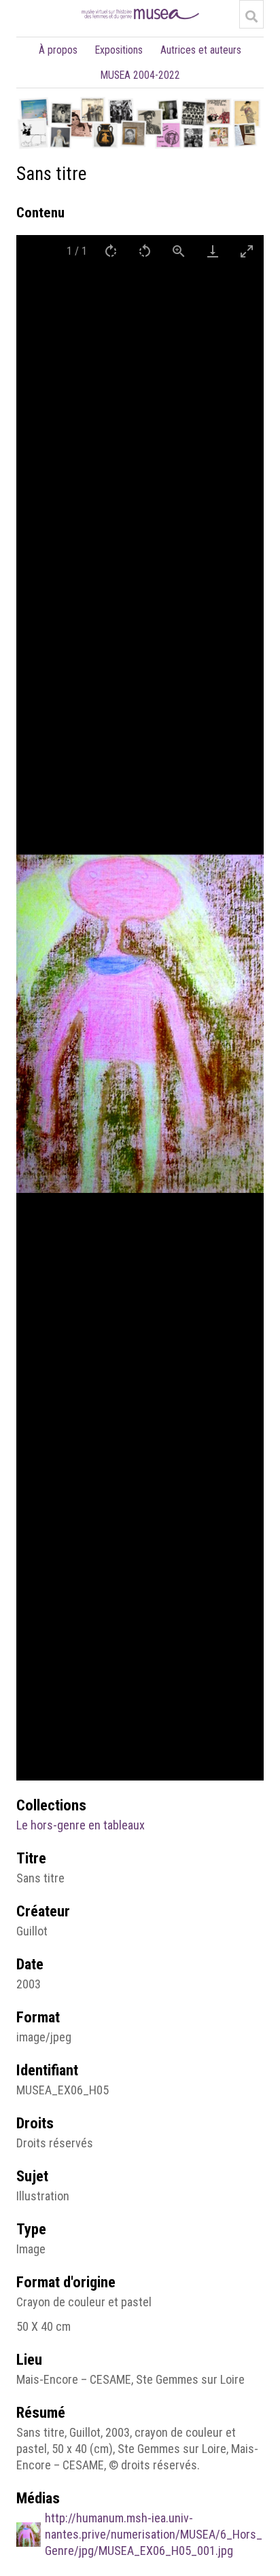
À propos (58, 50)
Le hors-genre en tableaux (81, 1825)
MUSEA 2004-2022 (140, 75)
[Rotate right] (111, 251)
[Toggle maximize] (247, 251)
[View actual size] (179, 251)
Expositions (119, 50)
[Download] (213, 251)
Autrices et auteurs (201, 50)
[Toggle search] (251, 16)
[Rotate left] (145, 251)
